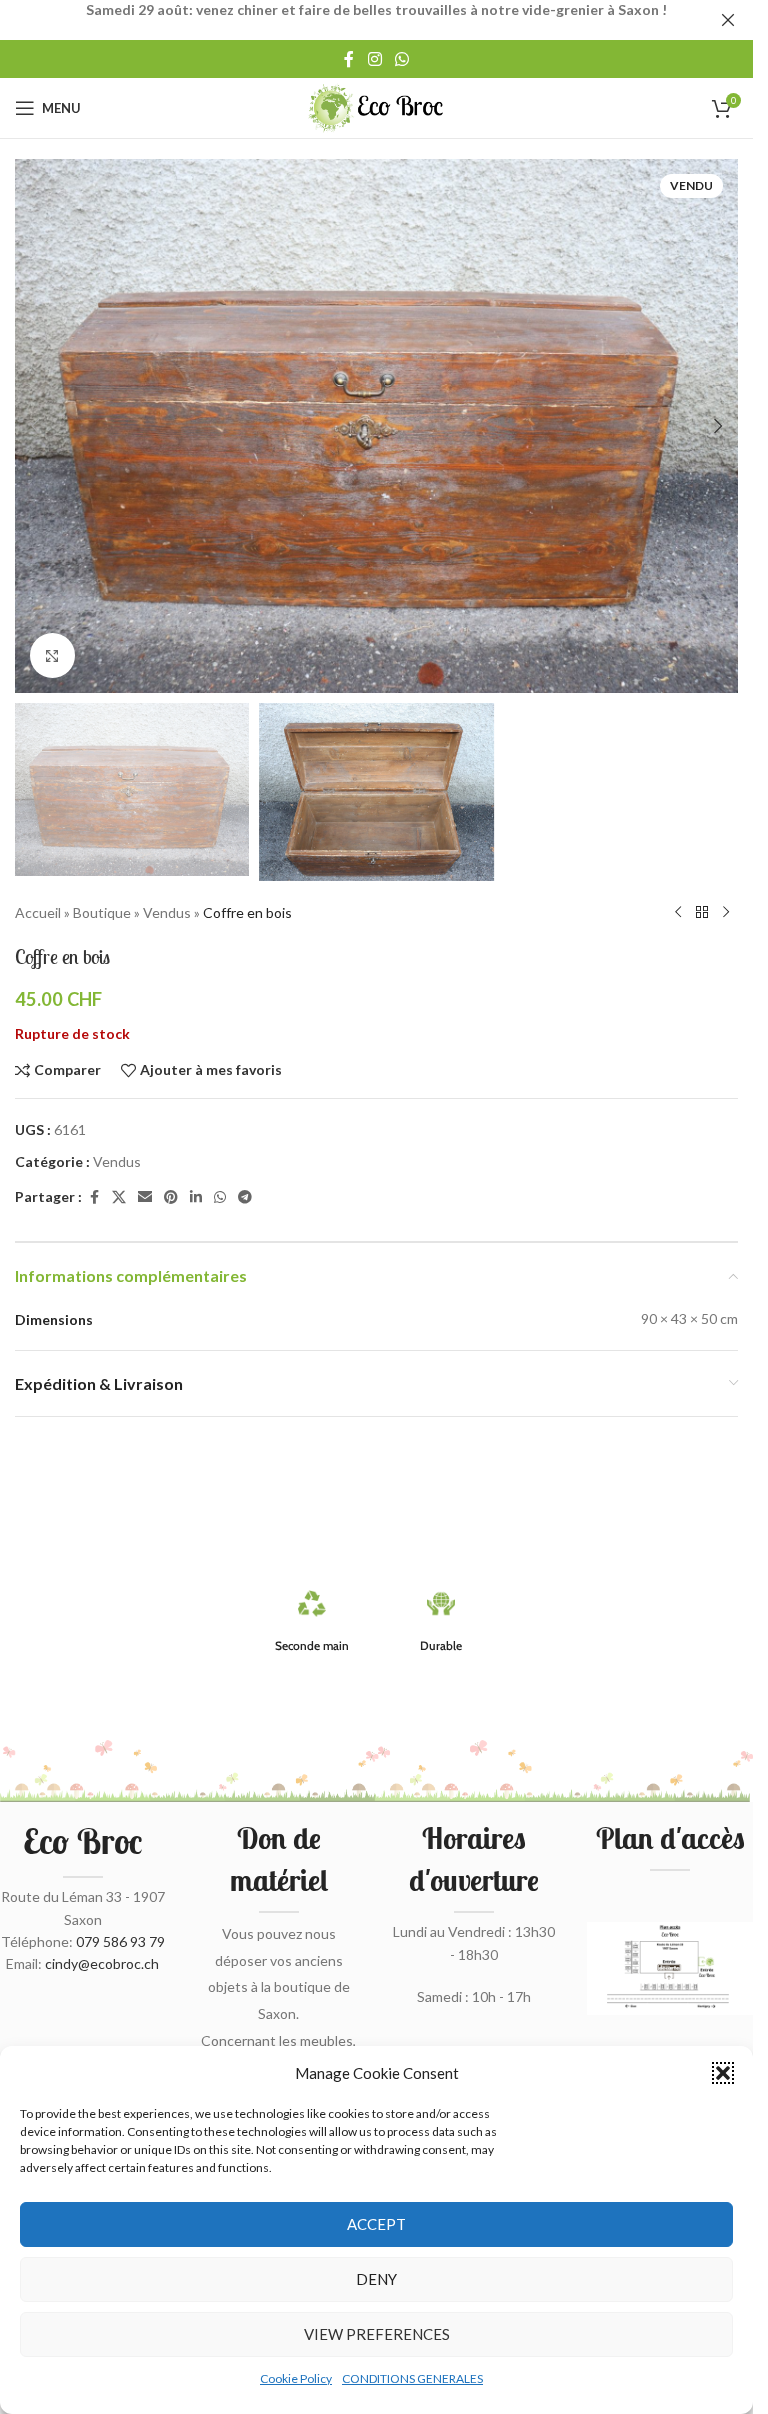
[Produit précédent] (678, 913)
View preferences (377, 2334)
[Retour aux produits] (702, 913)
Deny (376, 2279)
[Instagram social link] (374, 59)
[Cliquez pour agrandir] (52, 655)
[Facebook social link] (349, 59)
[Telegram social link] (245, 1197)
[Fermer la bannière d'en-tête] (728, 20)
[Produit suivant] (726, 913)
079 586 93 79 (120, 1941)
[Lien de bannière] (376, 20)
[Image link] (670, 1966)
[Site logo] (376, 106)
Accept (376, 2224)
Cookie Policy (296, 2378)
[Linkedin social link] (196, 1197)
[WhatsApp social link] (402, 59)
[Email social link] (145, 1197)
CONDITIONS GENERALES (412, 2378)
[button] (723, 2073)
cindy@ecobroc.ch (102, 1963)
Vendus (167, 912)
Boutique (102, 912)
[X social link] (119, 1197)
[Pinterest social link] (171, 1197)
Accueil (38, 912)
